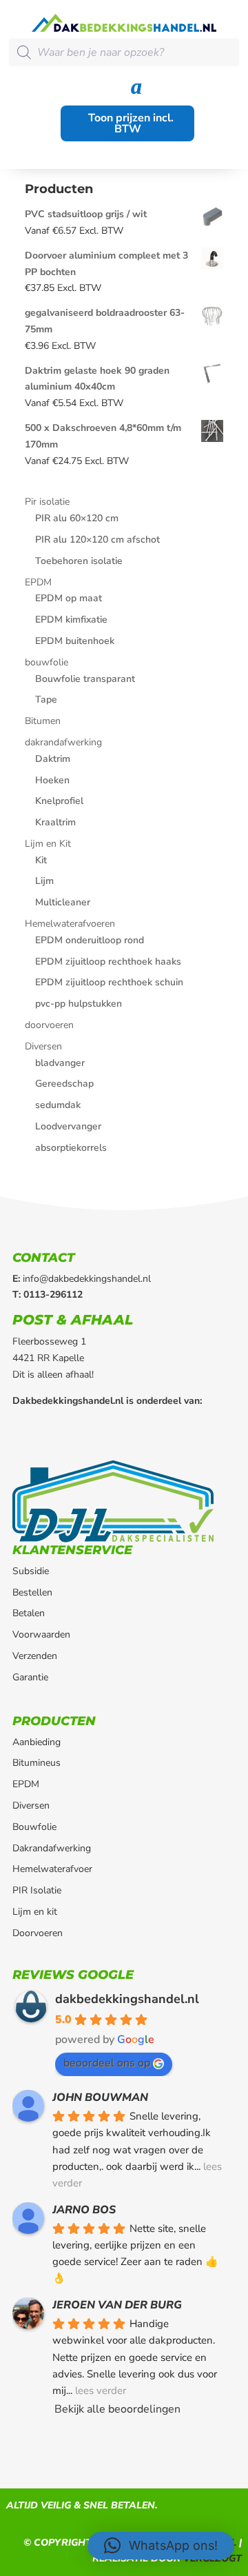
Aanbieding (37, 1742)
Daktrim (53, 759)
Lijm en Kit (48, 844)
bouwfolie (46, 662)
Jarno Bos (84, 2210)
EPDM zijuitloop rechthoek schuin (109, 982)
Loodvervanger (68, 1126)
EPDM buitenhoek (75, 641)
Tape (46, 700)
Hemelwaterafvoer (52, 1869)
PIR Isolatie (37, 1890)
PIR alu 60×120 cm (77, 518)
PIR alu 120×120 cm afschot (97, 540)
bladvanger (60, 1063)
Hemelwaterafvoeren (70, 924)
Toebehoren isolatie (79, 561)
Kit (41, 860)
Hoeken (52, 780)
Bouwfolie (34, 1827)
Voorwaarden (41, 1634)
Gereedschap (64, 1084)
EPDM (38, 582)
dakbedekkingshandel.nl (127, 1999)
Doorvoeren (38, 1933)
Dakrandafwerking (52, 1848)
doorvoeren (49, 1025)
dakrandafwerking (63, 742)
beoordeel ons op (107, 2063)
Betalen (29, 1613)
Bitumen (43, 721)
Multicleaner (63, 902)
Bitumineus (37, 1763)
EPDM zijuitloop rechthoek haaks (108, 962)
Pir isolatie (47, 502)
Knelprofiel (59, 801)
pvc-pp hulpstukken (79, 1004)
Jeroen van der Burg (117, 2305)
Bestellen (32, 1592)
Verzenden (35, 1656)
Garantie (30, 1677)
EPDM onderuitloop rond (90, 940)
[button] (161, 2546)
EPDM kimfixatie (71, 620)
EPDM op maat (69, 598)
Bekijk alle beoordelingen (117, 2409)
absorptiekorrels (71, 1148)
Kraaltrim (55, 822)
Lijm (44, 881)
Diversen (43, 1046)
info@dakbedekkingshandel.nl (87, 1279)
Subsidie (31, 1571)
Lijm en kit (35, 1912)
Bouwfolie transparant (85, 679)
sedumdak (58, 1105)
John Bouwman (100, 2097)
